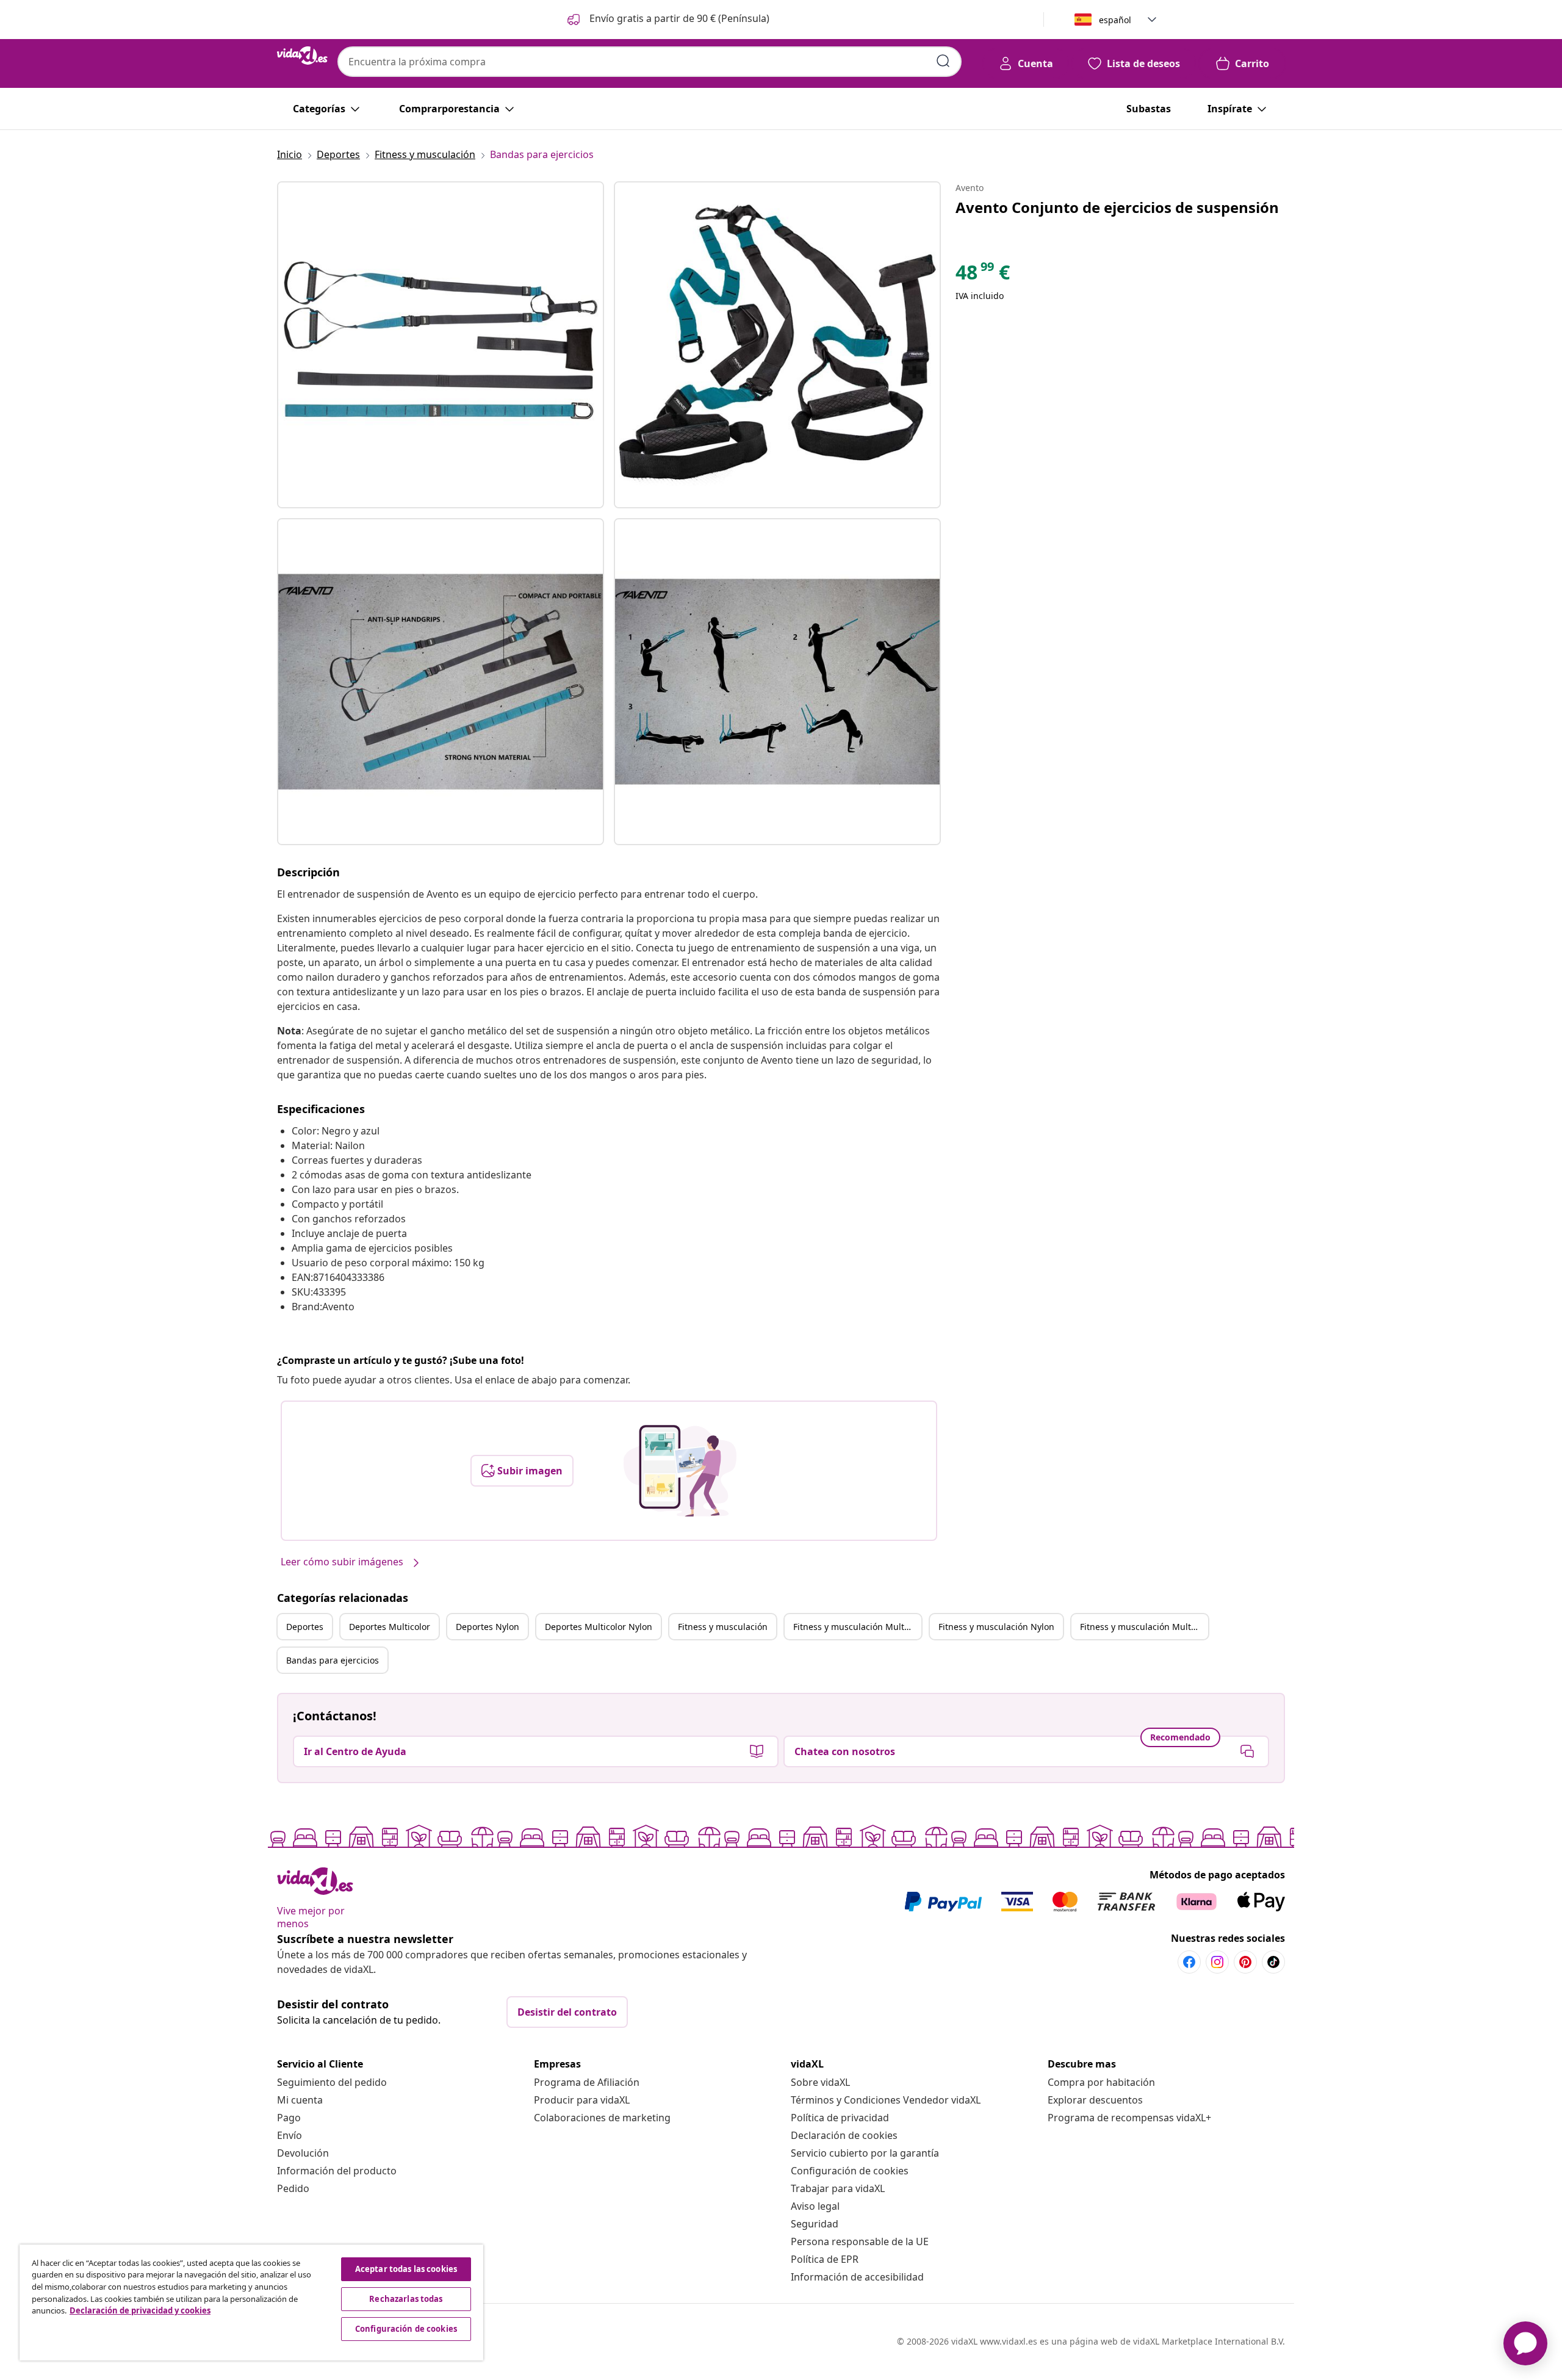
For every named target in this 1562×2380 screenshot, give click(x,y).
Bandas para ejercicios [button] (333, 1660)
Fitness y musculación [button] (723, 1627)
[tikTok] (1273, 1962)
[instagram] (1217, 1962)
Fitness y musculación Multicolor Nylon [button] (1144, 1627)
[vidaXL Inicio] (302, 56)
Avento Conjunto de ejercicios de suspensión (1117, 207)
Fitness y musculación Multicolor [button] (857, 1627)
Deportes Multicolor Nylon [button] (599, 1627)
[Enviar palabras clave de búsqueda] (943, 61)
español (1115, 20)
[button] (667, 20)
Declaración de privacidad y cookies (140, 2310)
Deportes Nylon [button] (488, 1627)
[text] (983, 275)
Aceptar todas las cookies (406, 2269)
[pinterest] (1245, 1962)
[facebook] (1189, 1962)
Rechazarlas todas (406, 2299)
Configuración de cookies (850, 2171)
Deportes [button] (305, 1627)
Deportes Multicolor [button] (390, 1627)
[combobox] (650, 62)
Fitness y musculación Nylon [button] (996, 1627)
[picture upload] (680, 1471)
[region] (251, 2302)
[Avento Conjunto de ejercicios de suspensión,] (441, 345)
